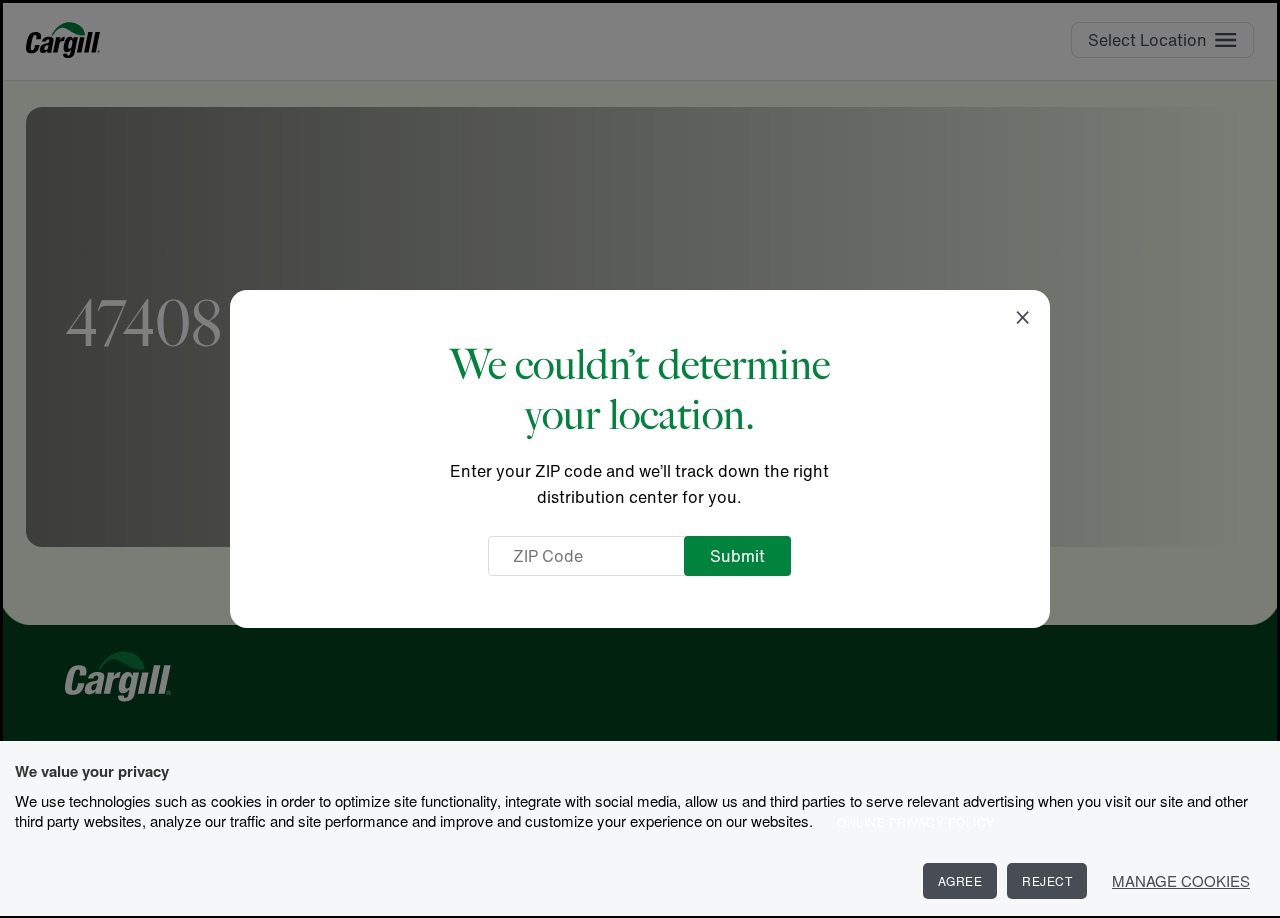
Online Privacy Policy (916, 821)
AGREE (960, 880)
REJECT (1047, 880)
